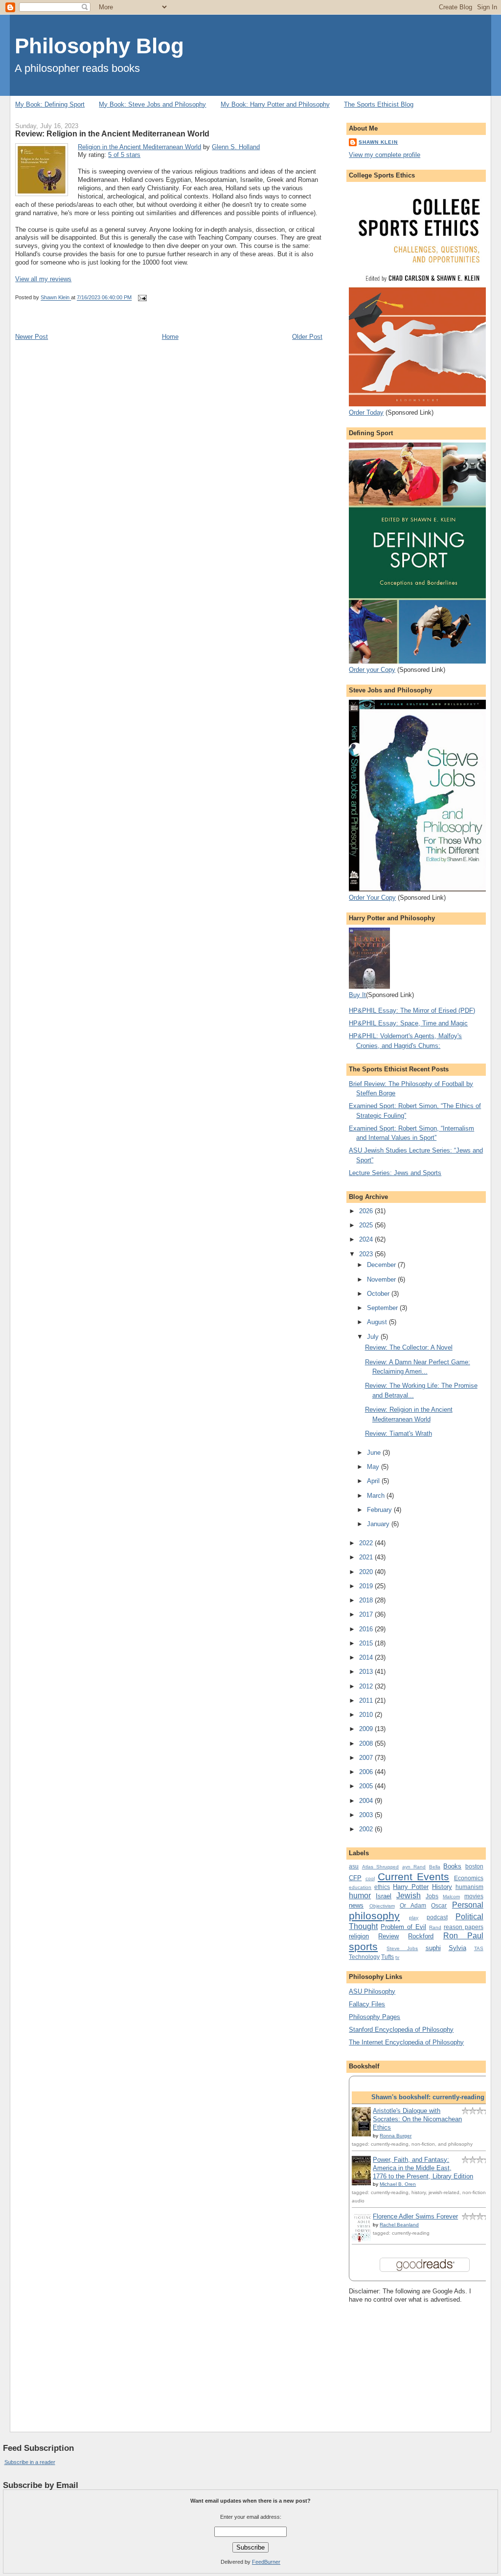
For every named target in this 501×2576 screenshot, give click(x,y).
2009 (367, 1729)
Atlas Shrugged (381, 1867)
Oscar (439, 1905)
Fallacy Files (367, 2004)
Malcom (451, 1897)
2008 (367, 1743)
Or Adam (413, 1905)
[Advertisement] (398, 2359)
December (382, 1265)
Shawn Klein (378, 142)
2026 (367, 1211)
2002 (367, 1829)
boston (474, 1866)
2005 (367, 1786)
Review (388, 1936)
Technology (364, 1957)
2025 (367, 1225)
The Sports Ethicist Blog (379, 104)
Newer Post (32, 337)
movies (474, 1896)
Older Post (307, 337)
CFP (355, 1878)
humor (360, 1896)
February (380, 1510)
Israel (384, 1896)
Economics (469, 1878)
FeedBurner (266, 2562)
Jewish (409, 1896)
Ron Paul (463, 1936)
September (383, 1308)
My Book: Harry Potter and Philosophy (275, 104)
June (375, 1453)
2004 (367, 1801)
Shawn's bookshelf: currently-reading (428, 2097)
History (442, 1887)
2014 (367, 1657)
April (374, 1481)
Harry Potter (411, 1887)
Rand (435, 1927)
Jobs (432, 1896)
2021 (367, 1557)
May (374, 1467)
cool (370, 1878)
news (356, 1905)
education (360, 1887)
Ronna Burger (396, 2136)
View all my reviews (43, 279)
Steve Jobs (402, 1948)
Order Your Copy (372, 898)
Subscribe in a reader (30, 2462)
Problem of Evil (403, 1927)
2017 (367, 1614)
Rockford (421, 1936)
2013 (367, 1672)
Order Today (366, 412)
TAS (479, 1948)
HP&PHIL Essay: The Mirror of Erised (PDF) (412, 1010)
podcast (437, 1917)
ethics (382, 1887)
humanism (469, 1887)
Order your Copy (372, 670)
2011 (367, 1700)
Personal (468, 1905)
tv (397, 1957)
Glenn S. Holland (236, 147)
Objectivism (382, 1906)
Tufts (387, 1957)
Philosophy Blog (99, 46)
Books (452, 1866)
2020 (367, 1572)
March (377, 1496)
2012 (367, 1686)
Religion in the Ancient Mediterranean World (139, 147)
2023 (367, 1254)
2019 (367, 1586)
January (379, 1524)
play (414, 1918)
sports (363, 1946)
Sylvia (457, 1948)
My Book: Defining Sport (50, 104)
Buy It (357, 995)
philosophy (374, 1916)
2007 (367, 1758)
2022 (367, 1543)
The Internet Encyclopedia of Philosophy (406, 2042)
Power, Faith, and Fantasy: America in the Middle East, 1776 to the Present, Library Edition (423, 2168)
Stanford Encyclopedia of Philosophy (401, 2030)
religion (359, 1936)
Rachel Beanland (399, 2225)
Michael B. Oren (398, 2184)
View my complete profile (385, 155)
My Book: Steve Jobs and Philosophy (152, 104)
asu (354, 1866)
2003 (367, 1815)
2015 (367, 1643)
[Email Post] (142, 298)
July (374, 1337)
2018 (367, 1600)
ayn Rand (414, 1867)
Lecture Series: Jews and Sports (395, 1173)
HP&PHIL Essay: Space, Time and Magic (408, 1023)
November (382, 1279)
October (379, 1294)
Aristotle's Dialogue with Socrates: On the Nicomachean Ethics (417, 2119)
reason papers (464, 1927)
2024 (367, 1239)
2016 (367, 1629)
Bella (435, 1867)
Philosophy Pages (375, 2017)
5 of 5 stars (124, 155)
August (378, 1322)
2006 (367, 1772)
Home (170, 337)
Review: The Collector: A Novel (409, 1347)
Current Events (413, 1876)
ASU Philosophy (372, 1991)
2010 (367, 1715)
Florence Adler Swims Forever (415, 2216)
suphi (433, 1948)
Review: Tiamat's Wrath (399, 1433)
